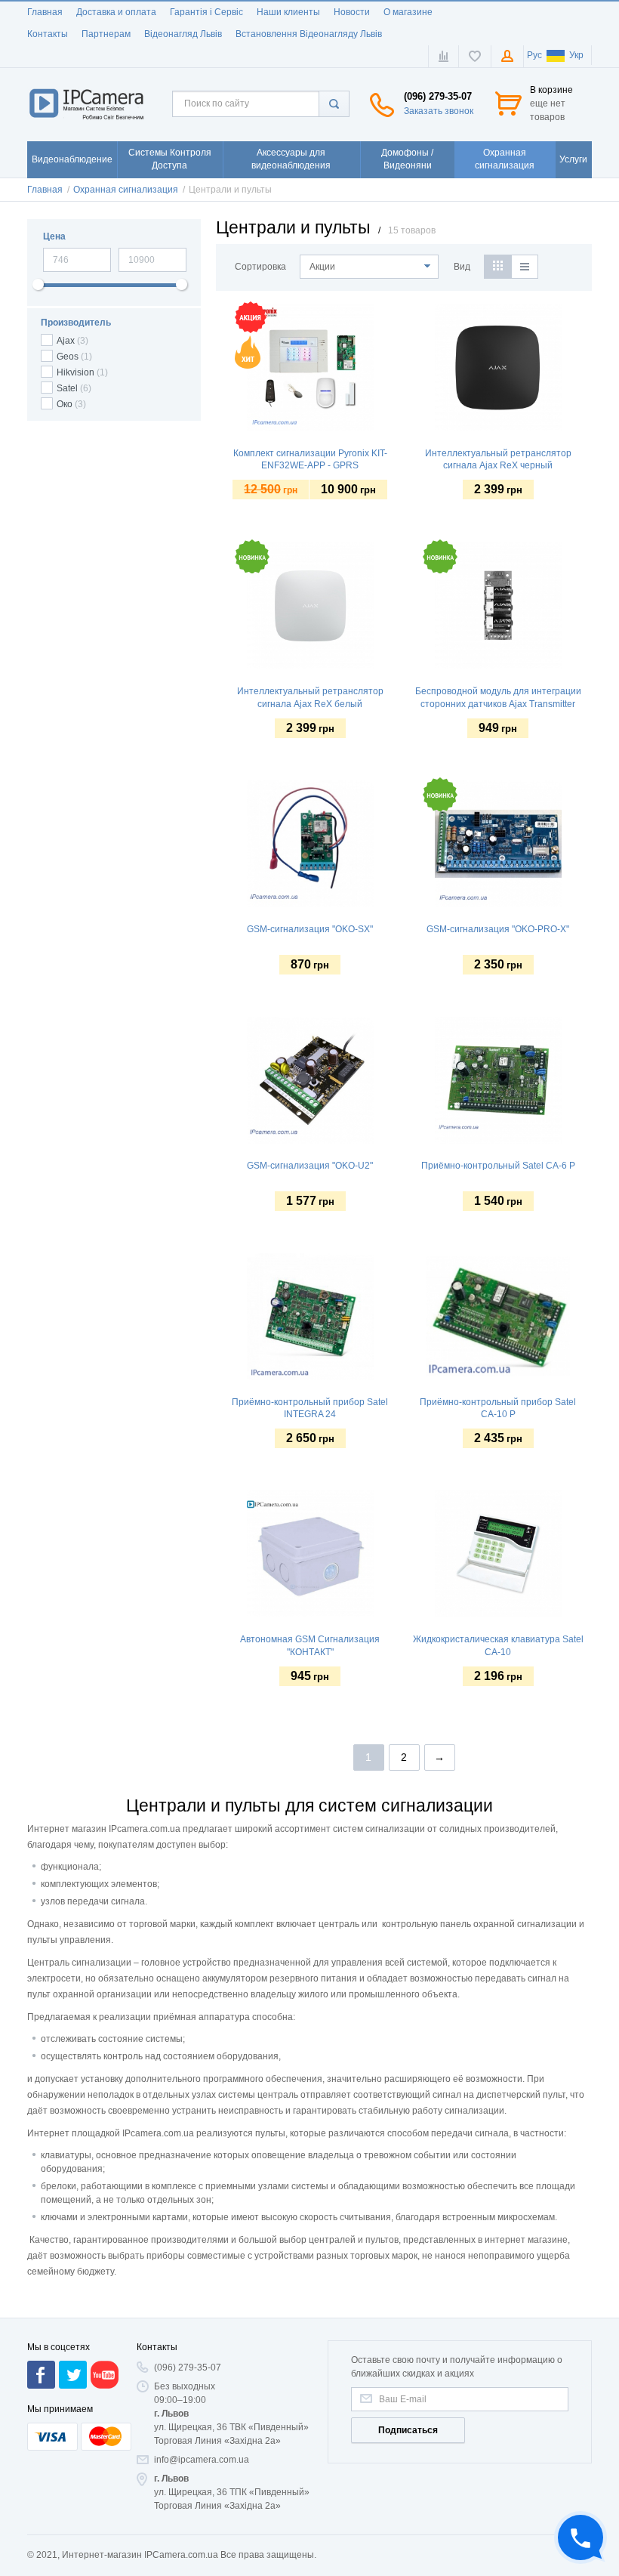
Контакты (48, 34)
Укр (576, 55)
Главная (45, 12)
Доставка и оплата (116, 12)
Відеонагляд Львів (183, 34)
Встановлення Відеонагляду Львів (309, 34)
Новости (352, 12)
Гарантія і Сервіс (206, 12)
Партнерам (106, 34)
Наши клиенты (288, 12)
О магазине (408, 12)
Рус (534, 55)
